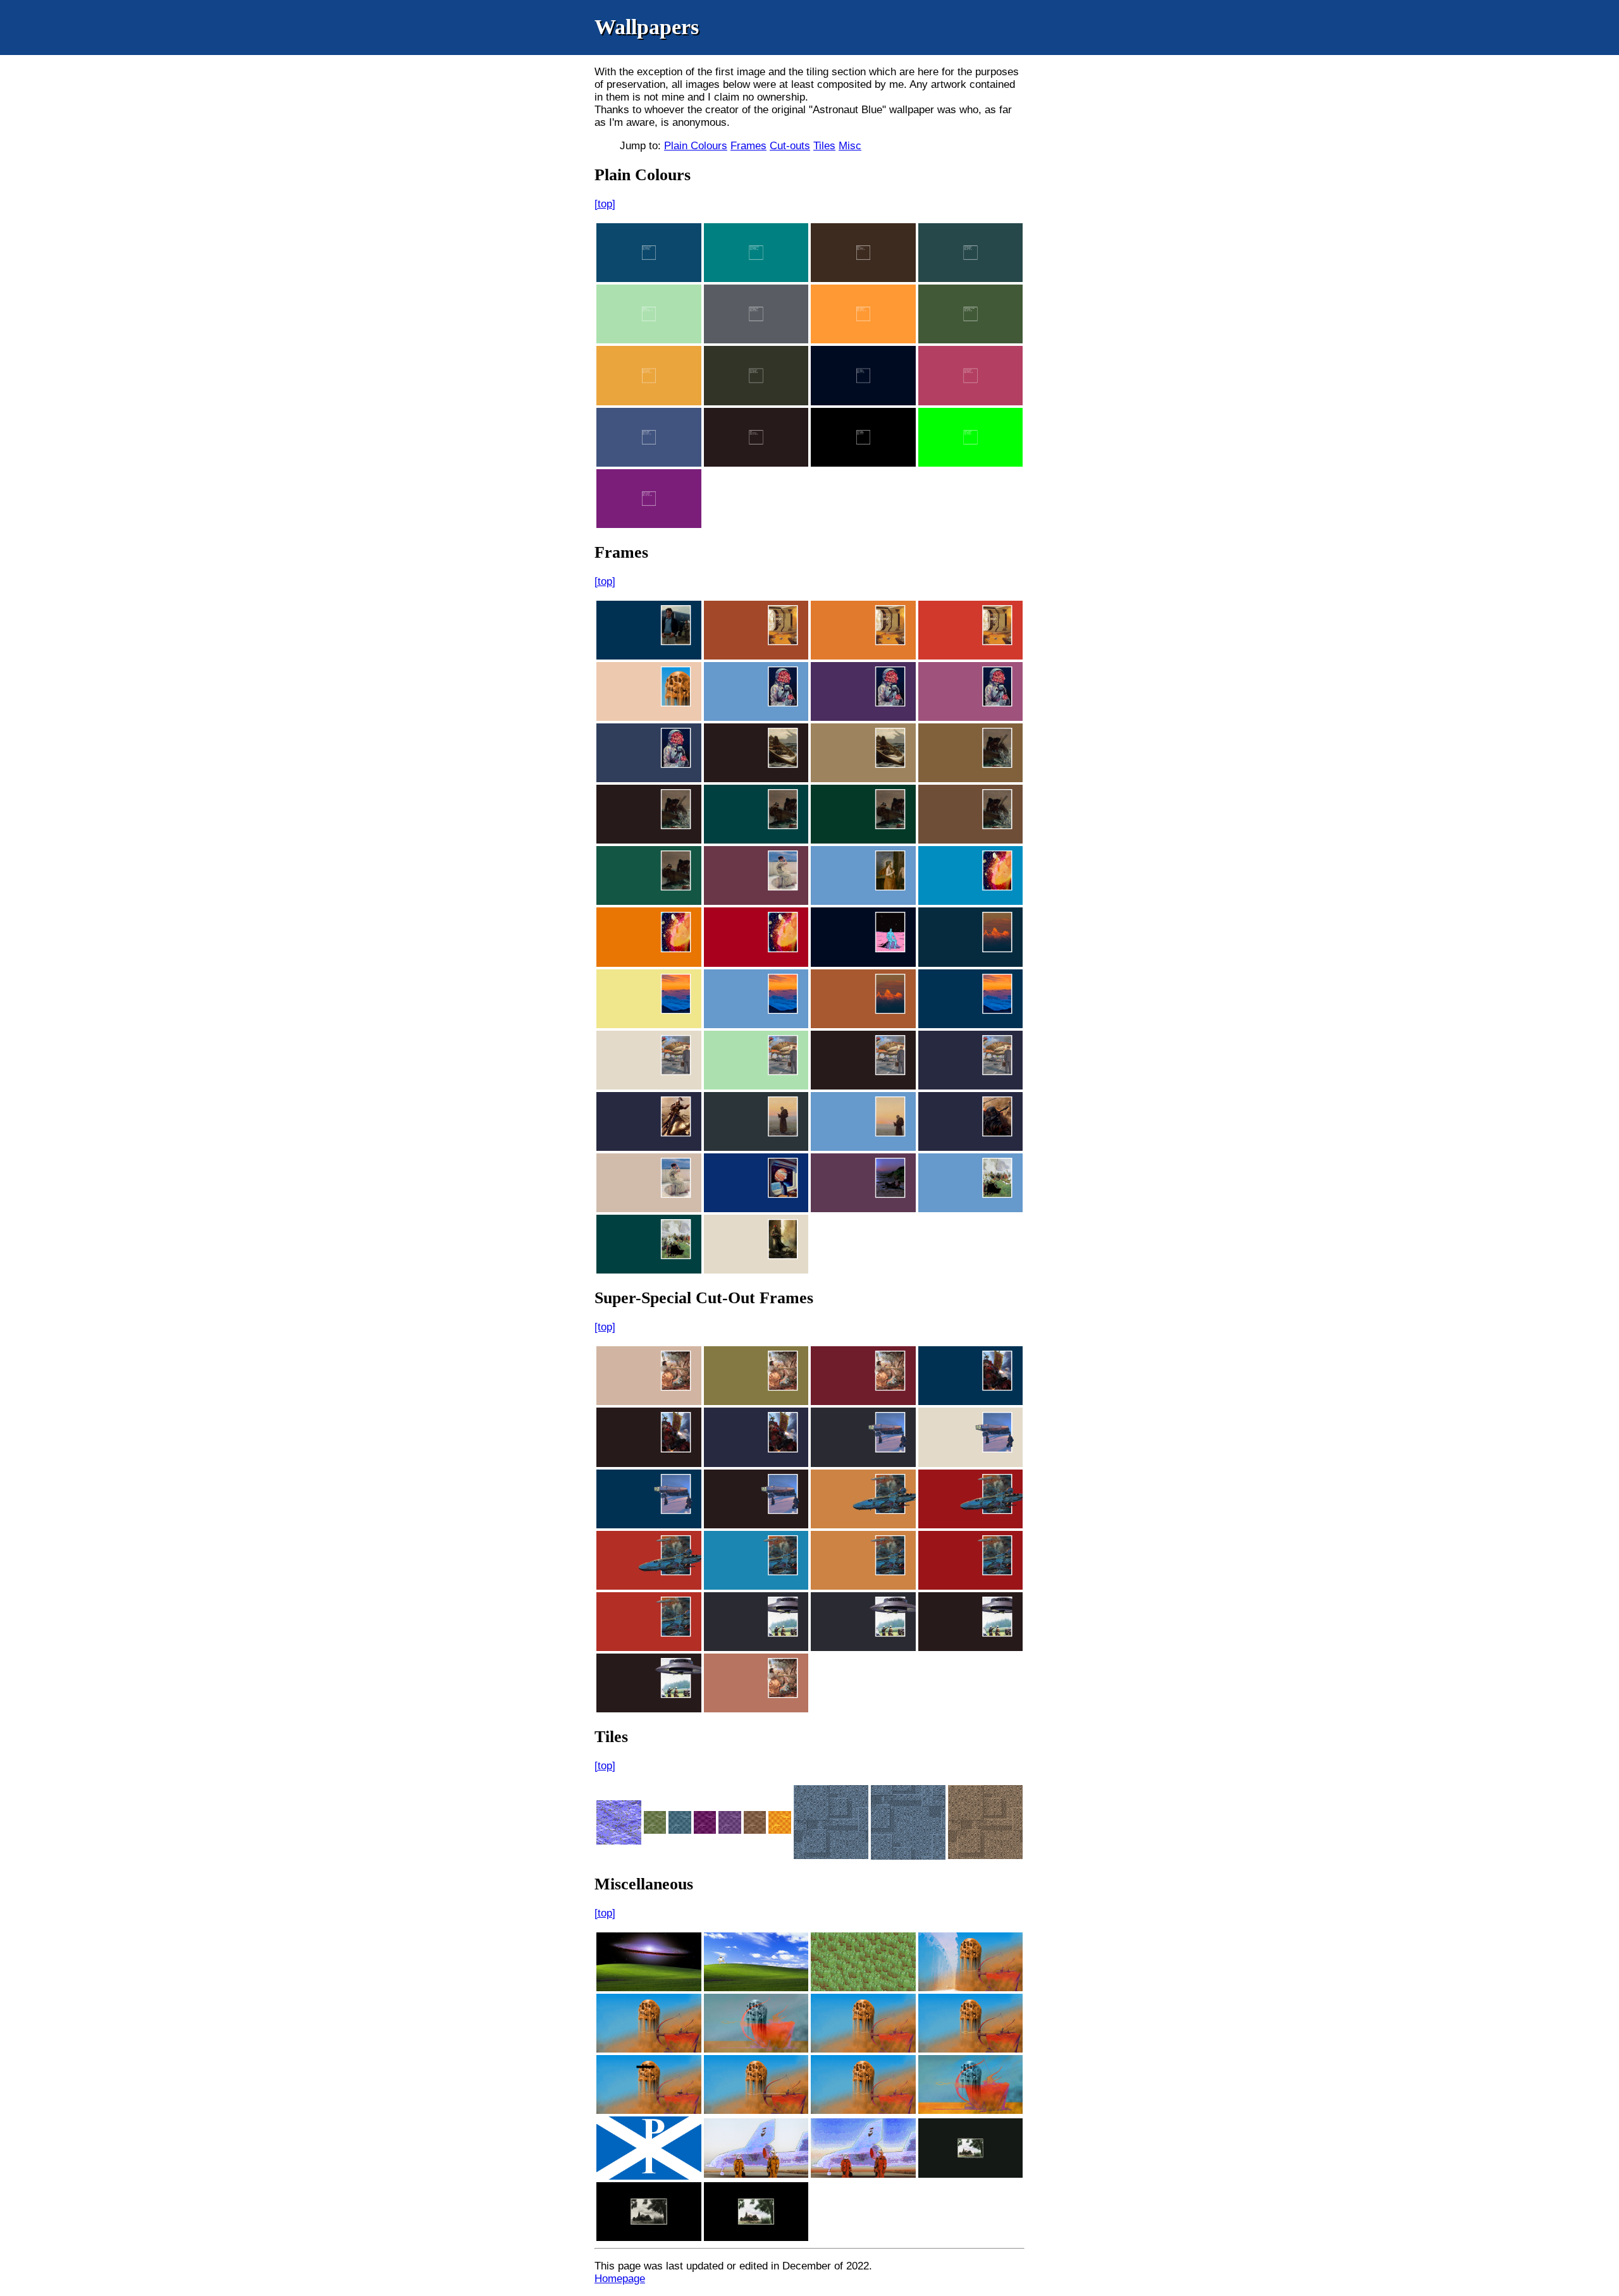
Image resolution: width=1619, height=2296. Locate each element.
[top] (605, 204)
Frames (748, 146)
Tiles (824, 146)
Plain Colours (696, 146)
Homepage (620, 2279)
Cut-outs (790, 146)
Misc (850, 146)
